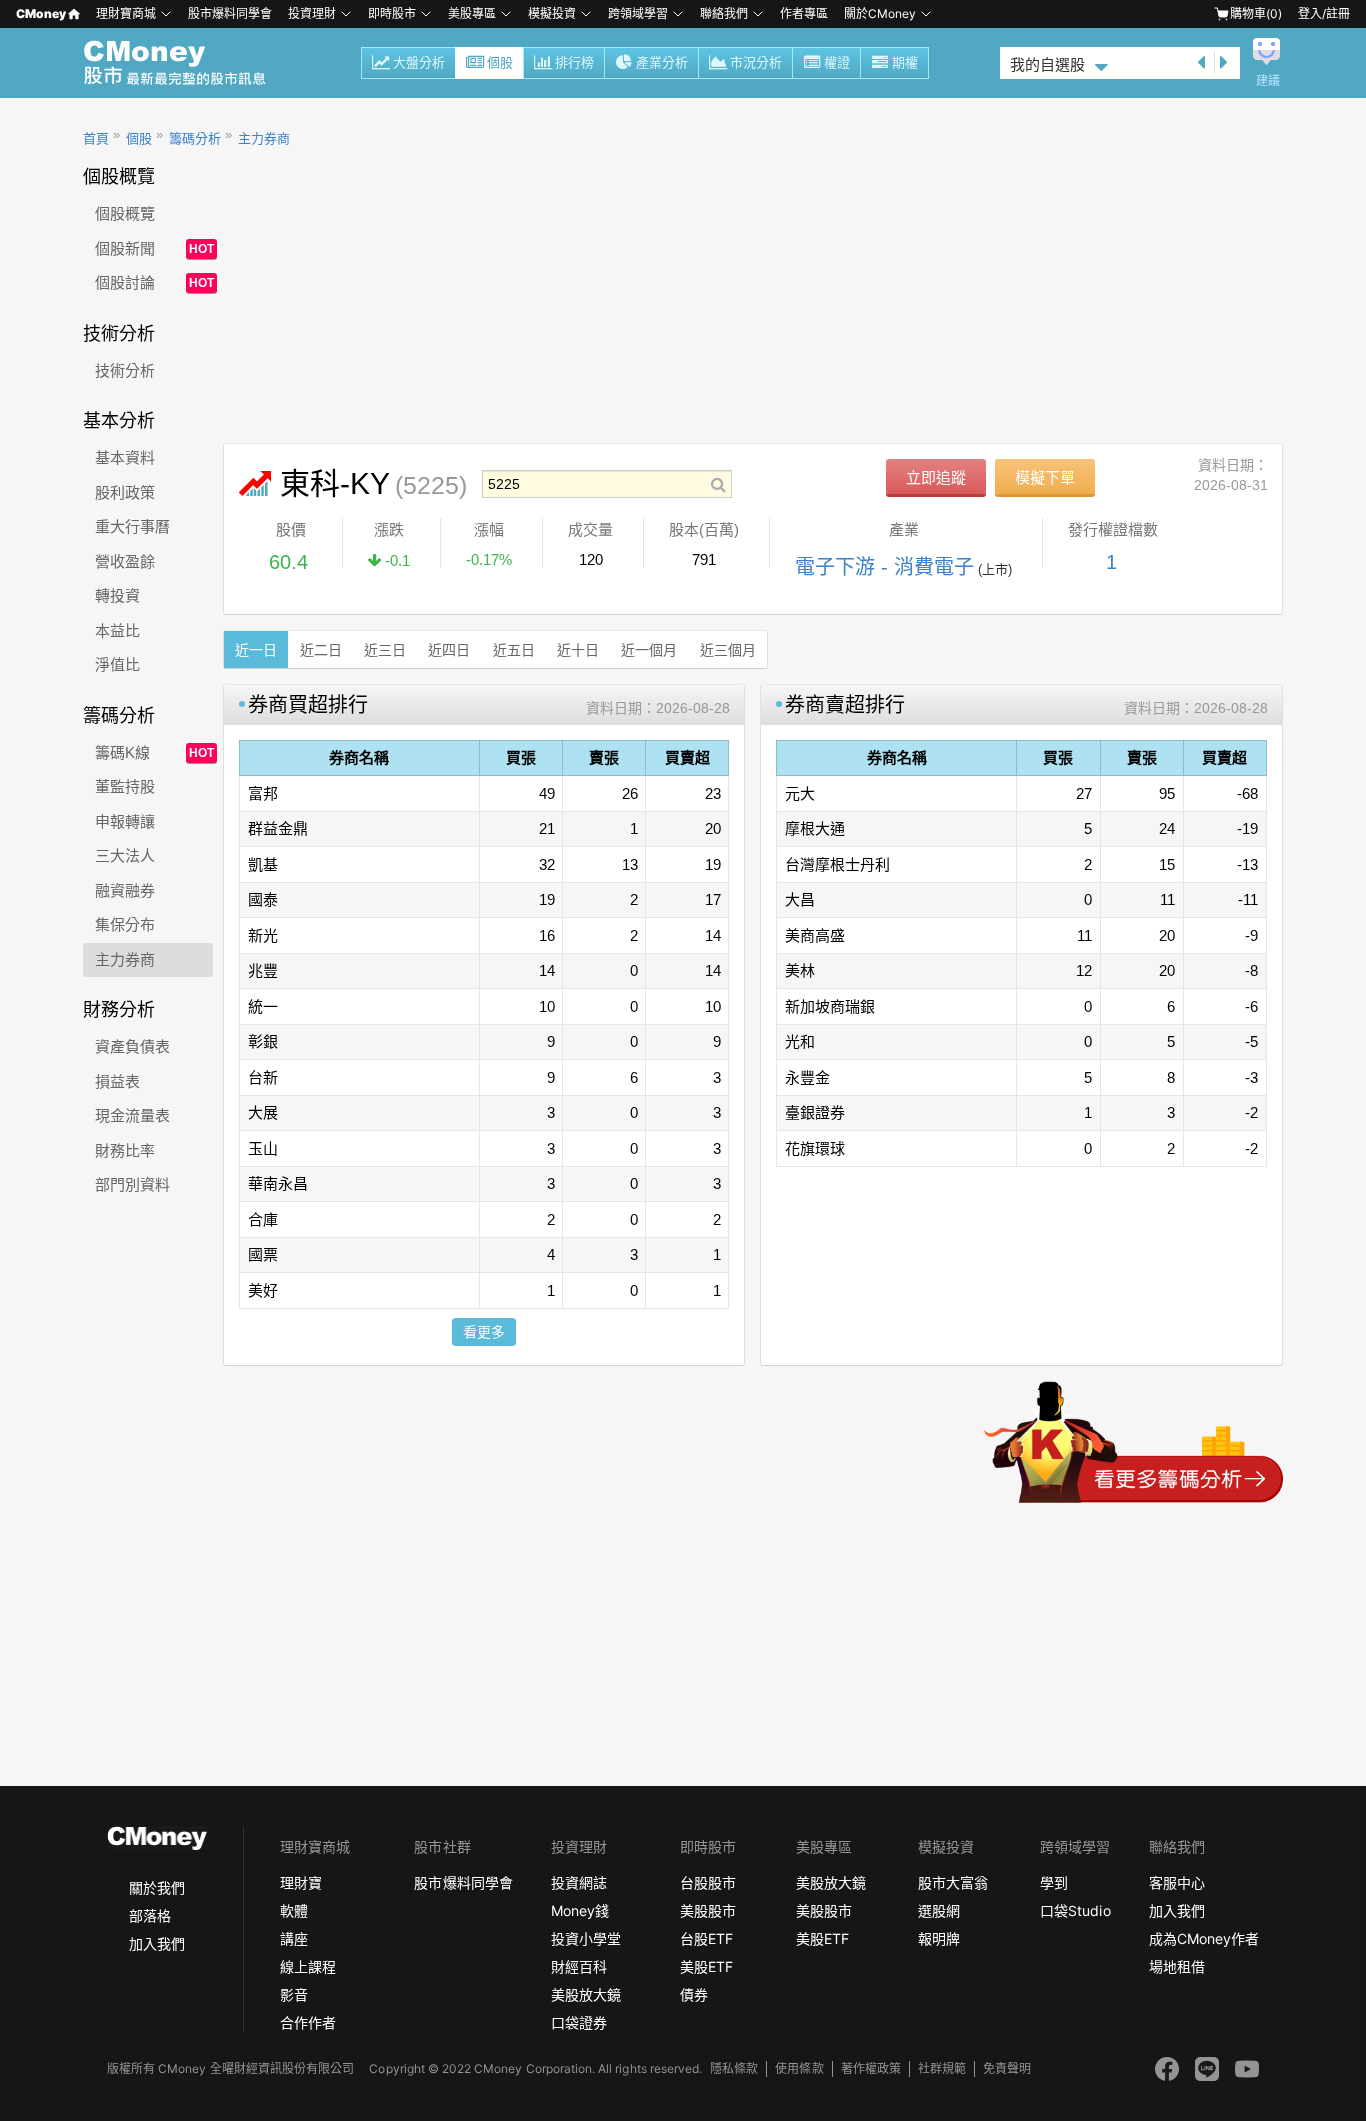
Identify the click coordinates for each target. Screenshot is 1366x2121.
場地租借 (1177, 1966)
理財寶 (301, 1882)
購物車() (1256, 13)
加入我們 (157, 1943)
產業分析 (662, 62)
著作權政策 (871, 2068)
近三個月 (728, 650)
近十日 (578, 650)
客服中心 (1177, 1882)
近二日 (321, 650)
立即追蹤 (936, 477)
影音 (294, 1994)
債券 (694, 1994)
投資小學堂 (586, 1938)
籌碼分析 (195, 138)
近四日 (449, 650)
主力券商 (264, 138)
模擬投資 (552, 13)
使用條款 (799, 2068)
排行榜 (574, 62)
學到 (1054, 1882)
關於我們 (157, 1887)
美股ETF (706, 1966)
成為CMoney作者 (1204, 1938)
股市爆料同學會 (230, 13)
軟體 (294, 1910)
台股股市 (708, 1882)
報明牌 (939, 1938)
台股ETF (706, 1938)
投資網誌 (579, 1882)
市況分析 (756, 62)
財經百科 (579, 1966)
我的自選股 (1047, 64)
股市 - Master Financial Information (185, 63)
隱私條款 (734, 2068)
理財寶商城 (126, 13)
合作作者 (308, 2022)
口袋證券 (579, 2022)
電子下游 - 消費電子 (884, 567)
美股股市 (708, 1910)
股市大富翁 (953, 1882)
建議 (1268, 81)
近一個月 (649, 650)
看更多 (484, 1332)
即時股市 (392, 13)
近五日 (514, 650)
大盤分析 (419, 62)
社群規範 (942, 2068)
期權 (905, 62)
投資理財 (312, 13)
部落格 (150, 1915)
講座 (294, 1938)
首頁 (96, 138)
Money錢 (580, 1910)
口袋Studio (1075, 1910)
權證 (837, 62)
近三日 (385, 650)
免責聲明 (1007, 2068)
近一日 (256, 650)
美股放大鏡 (586, 1994)
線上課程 (308, 1966)
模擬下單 (1045, 477)
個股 (500, 62)
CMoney (41, 13)
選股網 (939, 1910)
